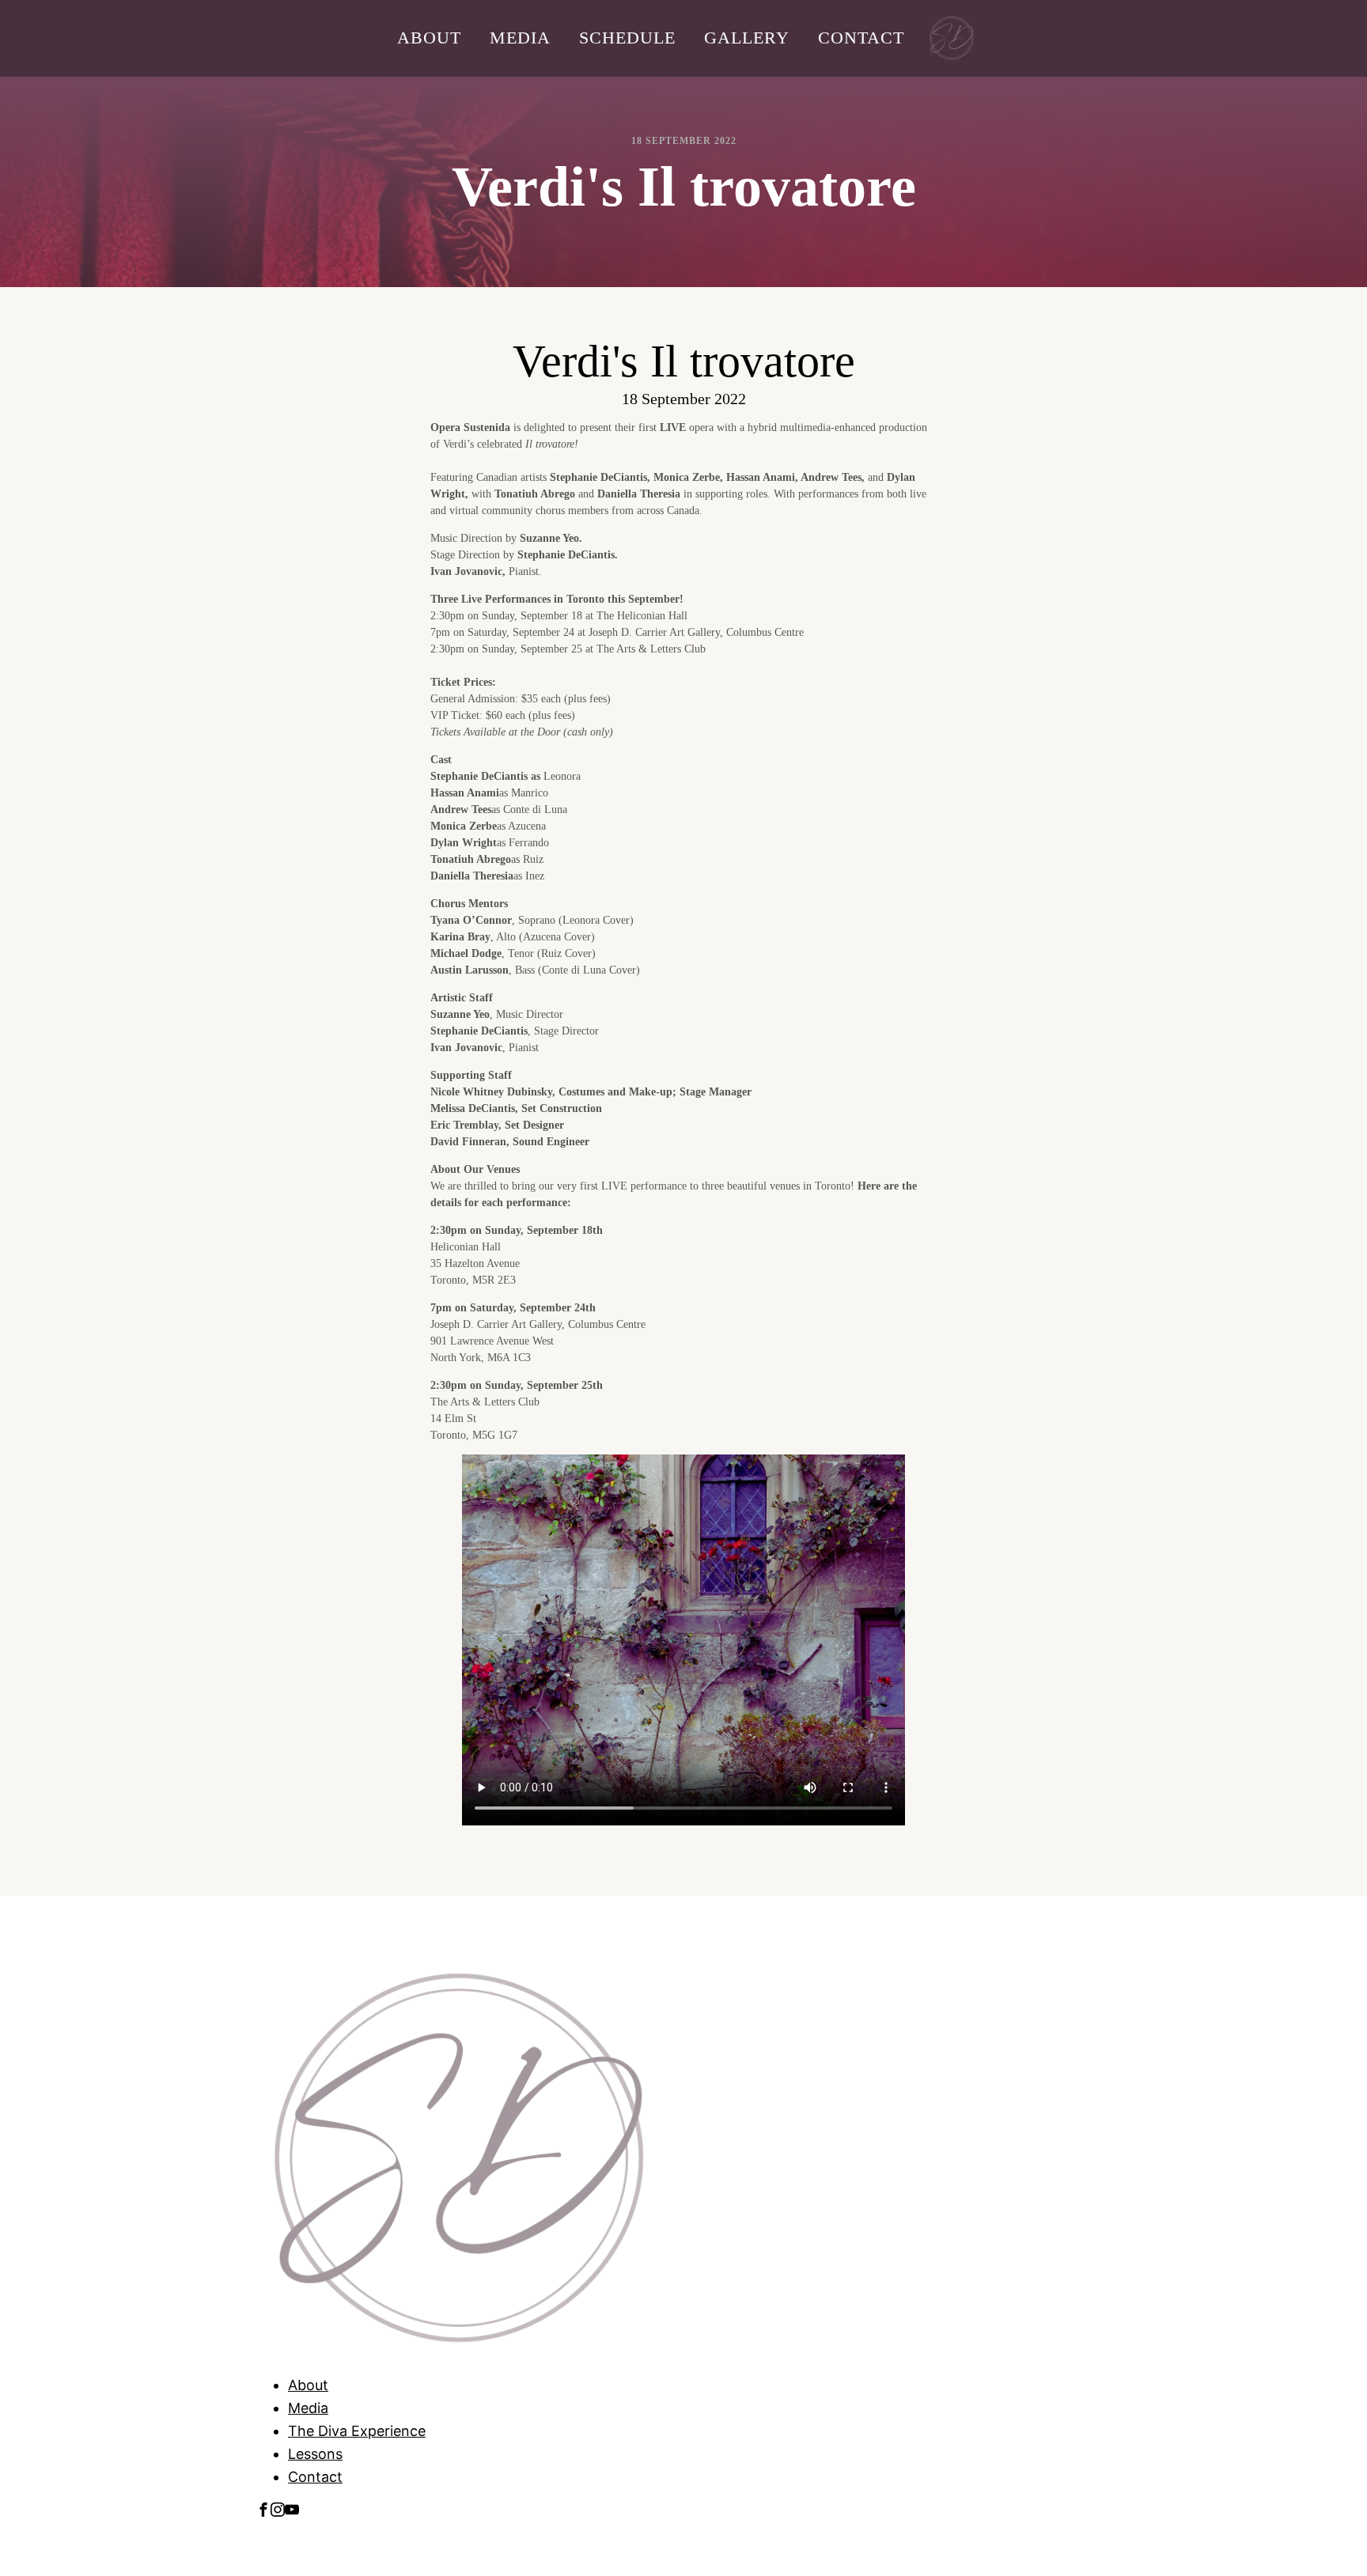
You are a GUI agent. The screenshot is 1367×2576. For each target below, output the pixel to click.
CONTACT (861, 38)
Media (308, 2408)
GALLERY (747, 38)
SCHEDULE (627, 38)
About (308, 2385)
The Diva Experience (357, 2431)
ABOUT (429, 38)
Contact (315, 2477)
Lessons (315, 2454)
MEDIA (520, 38)
